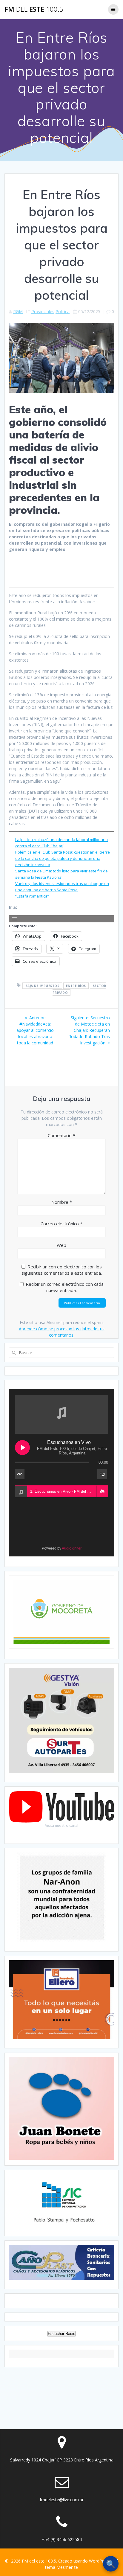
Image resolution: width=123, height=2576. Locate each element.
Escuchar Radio (61, 2334)
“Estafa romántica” (32, 896)
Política (63, 311)
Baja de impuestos (42, 985)
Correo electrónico (61, 1224)
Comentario (61, 1135)
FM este (34, 9)
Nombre (62, 1202)
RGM (18, 311)
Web (61, 1245)
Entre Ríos (76, 985)
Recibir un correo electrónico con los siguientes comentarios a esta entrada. (62, 1270)
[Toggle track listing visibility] (102, 1474)
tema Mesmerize (61, 2567)
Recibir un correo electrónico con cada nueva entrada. (65, 1287)
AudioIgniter (72, 1548)
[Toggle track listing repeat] (20, 1474)
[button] (102, 1492)
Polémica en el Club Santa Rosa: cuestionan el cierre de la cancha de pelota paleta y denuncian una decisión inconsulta (63, 858)
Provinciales (43, 311)
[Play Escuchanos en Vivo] (22, 1448)
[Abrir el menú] (15, 919)
